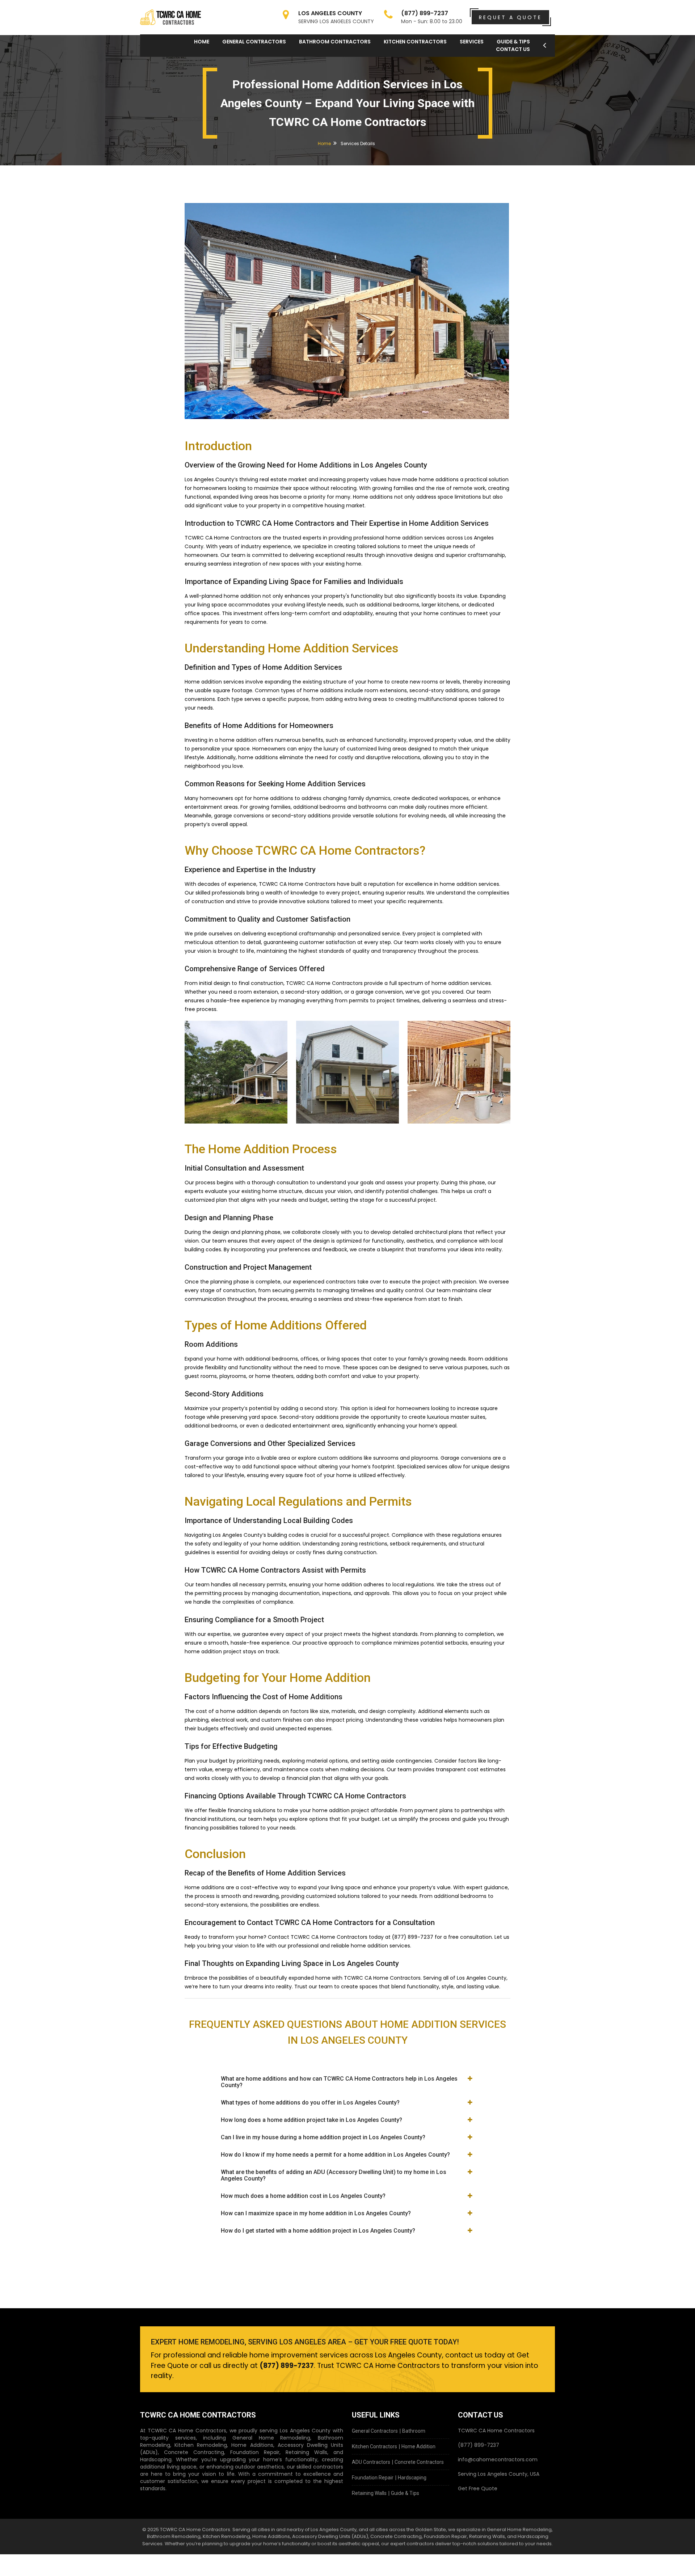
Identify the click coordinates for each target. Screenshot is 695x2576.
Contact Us (513, 49)
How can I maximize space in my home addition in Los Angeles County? (316, 2213)
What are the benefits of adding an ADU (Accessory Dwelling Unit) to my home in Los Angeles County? (334, 2175)
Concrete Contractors (419, 2462)
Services (472, 42)
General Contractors (254, 42)
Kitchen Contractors (415, 42)
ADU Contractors (371, 2462)
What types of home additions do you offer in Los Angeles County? (310, 2103)
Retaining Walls (369, 2493)
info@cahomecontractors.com (498, 2459)
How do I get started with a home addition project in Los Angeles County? (318, 2231)
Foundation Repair (373, 2478)
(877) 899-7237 (413, 1937)
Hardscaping (412, 2478)
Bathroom (414, 2431)
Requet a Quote (510, 17)
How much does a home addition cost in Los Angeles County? (303, 2196)
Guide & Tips (405, 2493)
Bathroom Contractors (335, 42)
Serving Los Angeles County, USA (499, 2474)
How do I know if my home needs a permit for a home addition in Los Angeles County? (335, 2155)
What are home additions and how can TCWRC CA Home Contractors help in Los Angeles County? (339, 2082)
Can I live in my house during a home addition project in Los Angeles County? (323, 2137)
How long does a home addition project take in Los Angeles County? (311, 2120)
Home (202, 42)
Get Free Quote (478, 2488)
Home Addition (418, 2446)
